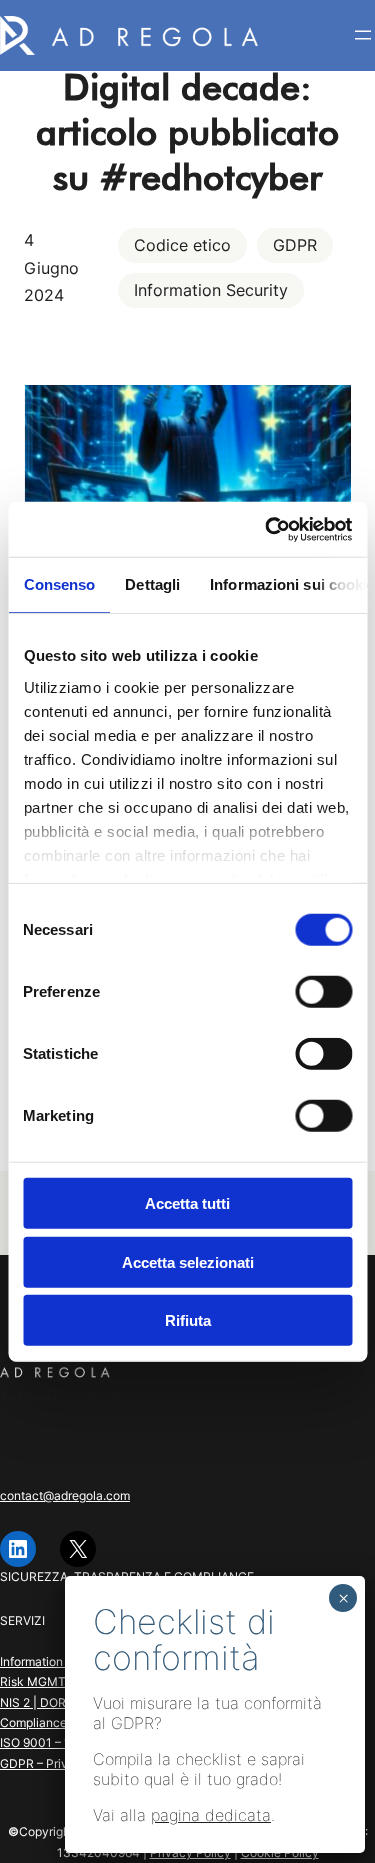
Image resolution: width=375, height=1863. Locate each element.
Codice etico (182, 245)
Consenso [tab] (59, 584)
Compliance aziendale (62, 1722)
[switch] (323, 992)
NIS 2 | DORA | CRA (54, 1702)
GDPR (295, 245)
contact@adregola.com (65, 1495)
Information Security (211, 290)
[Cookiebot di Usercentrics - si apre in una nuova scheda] (267, 529)
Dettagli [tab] (152, 584)
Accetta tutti (187, 1203)
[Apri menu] (363, 35)
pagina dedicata (211, 1815)
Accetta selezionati (188, 1261)
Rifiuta (188, 1320)
